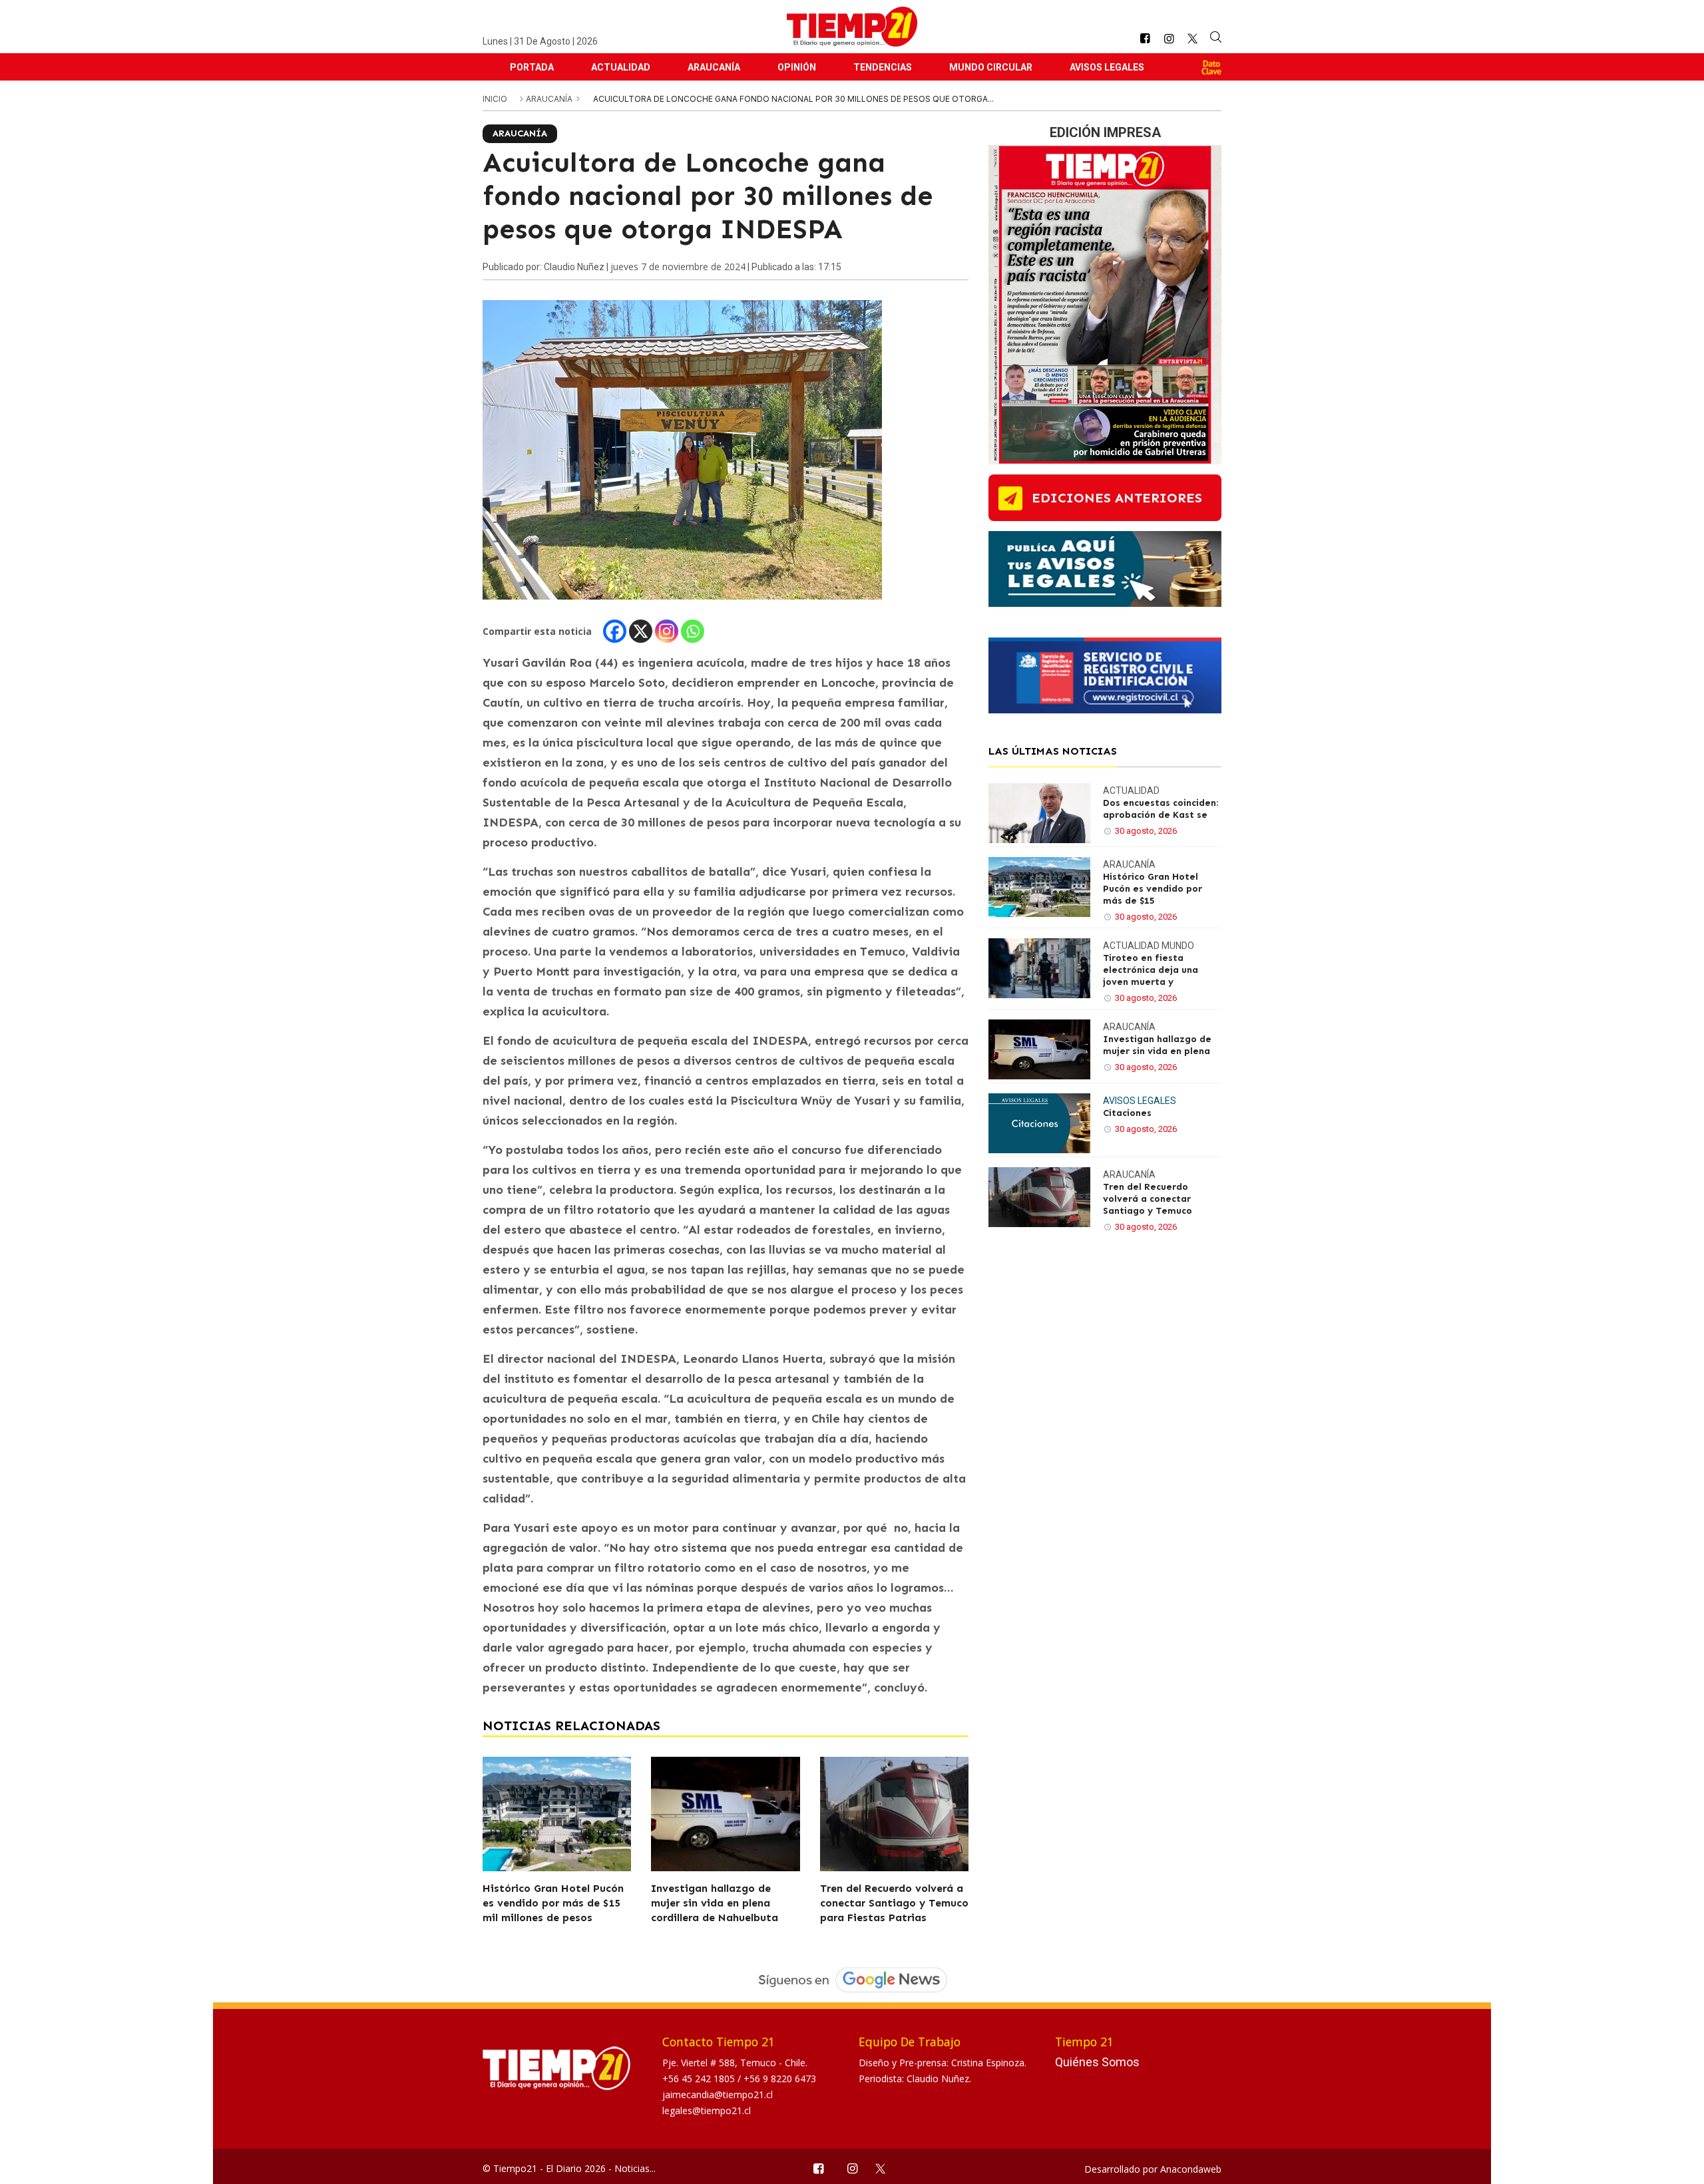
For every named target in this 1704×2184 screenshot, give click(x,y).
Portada (532, 67)
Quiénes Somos (1097, 2062)
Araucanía (714, 67)
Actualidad (621, 67)
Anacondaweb (1191, 2169)
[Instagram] (667, 631)
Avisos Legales (1107, 67)
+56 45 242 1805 (700, 2079)
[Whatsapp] (693, 631)
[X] (641, 631)
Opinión (797, 67)
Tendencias (883, 67)
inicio (495, 99)
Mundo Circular (991, 67)
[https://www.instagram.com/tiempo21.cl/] (1169, 39)
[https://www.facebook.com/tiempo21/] (1145, 39)
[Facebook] (615, 631)
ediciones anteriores (1117, 498)
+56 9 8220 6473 (780, 2079)
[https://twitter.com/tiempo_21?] (1192, 39)
